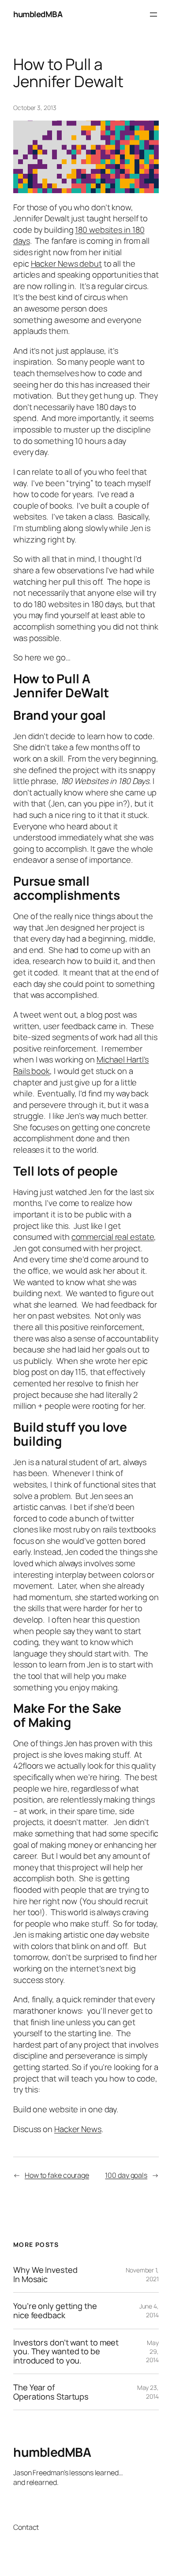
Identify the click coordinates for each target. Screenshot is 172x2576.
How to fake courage (57, 2175)
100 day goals (126, 2175)
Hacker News (78, 2129)
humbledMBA (38, 14)
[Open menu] (153, 15)
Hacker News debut (66, 264)
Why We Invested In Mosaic (45, 2274)
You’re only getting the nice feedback (55, 2310)
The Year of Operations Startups (51, 2392)
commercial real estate (113, 1237)
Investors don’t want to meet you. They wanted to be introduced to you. (66, 2352)
